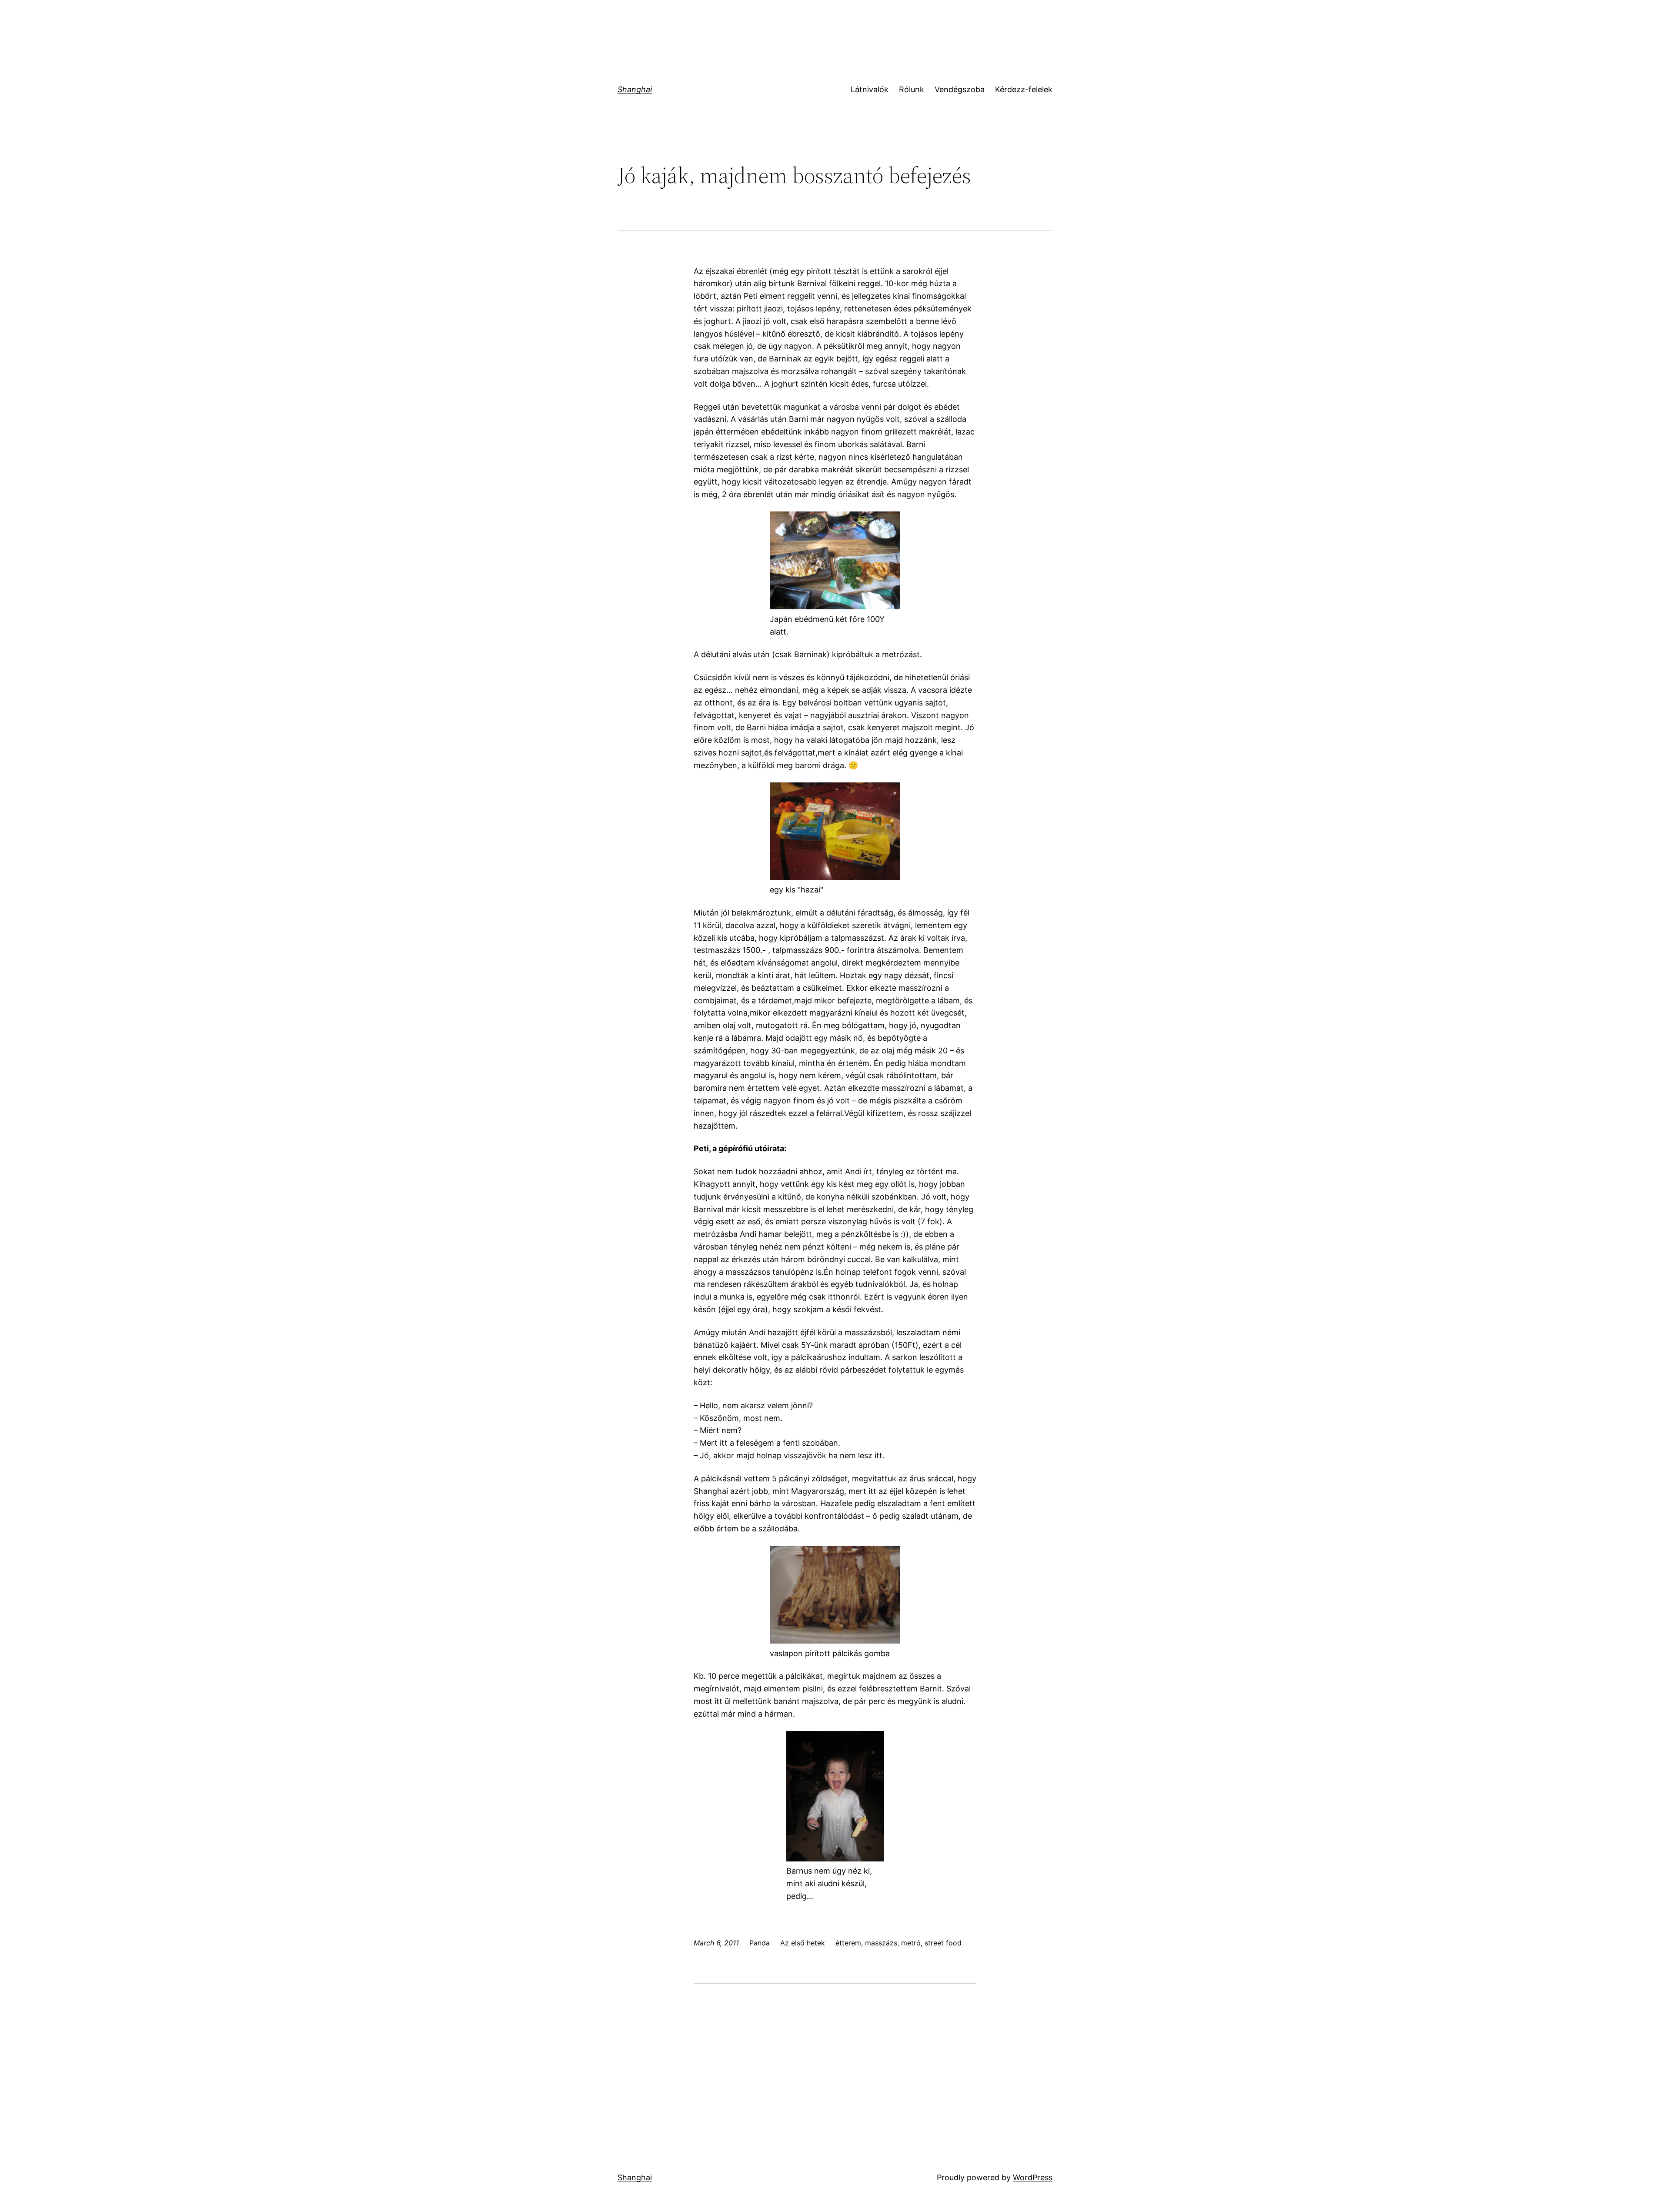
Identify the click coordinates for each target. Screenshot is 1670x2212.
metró (911, 1943)
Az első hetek (803, 1943)
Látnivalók (870, 89)
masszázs (881, 1943)
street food (943, 1943)
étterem (848, 1943)
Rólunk (912, 89)
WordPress (1033, 2177)
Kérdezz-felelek (1024, 89)
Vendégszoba (960, 89)
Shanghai (635, 89)
